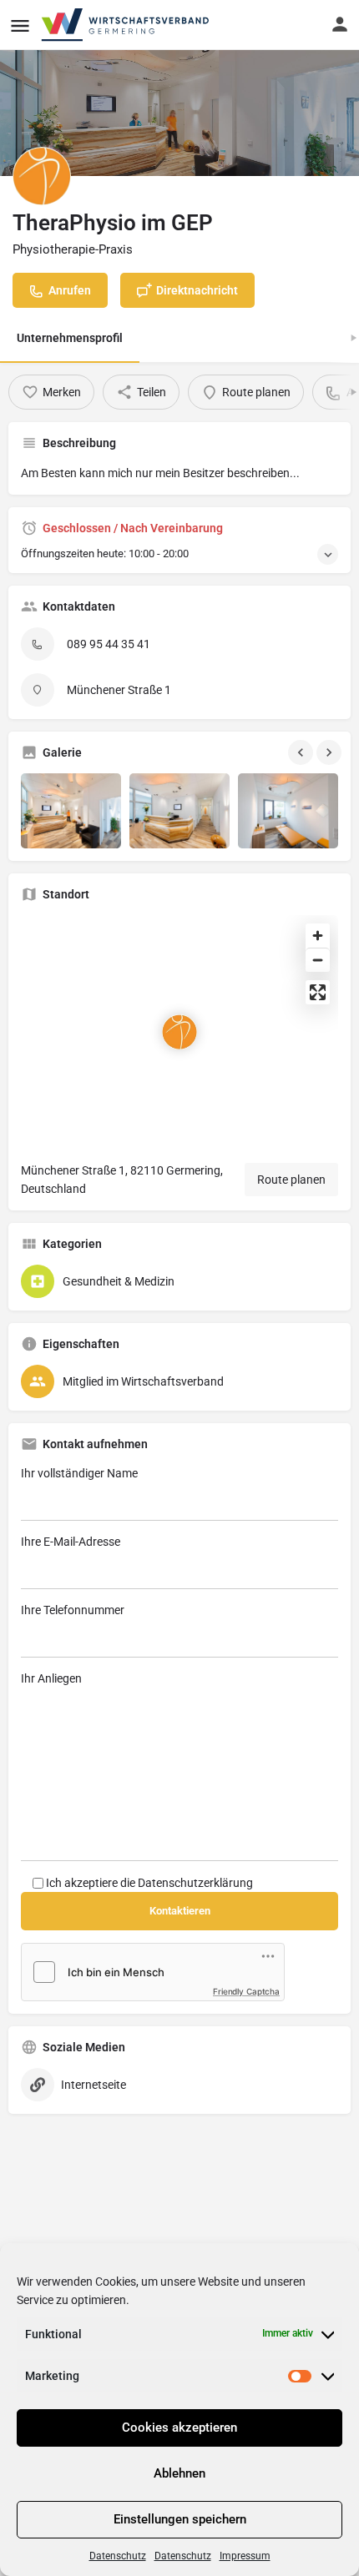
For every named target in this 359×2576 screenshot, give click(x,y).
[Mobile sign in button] (340, 24)
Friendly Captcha (246, 1991)
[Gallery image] (71, 811)
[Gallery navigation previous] (302, 752)
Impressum (245, 2556)
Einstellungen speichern (180, 2519)
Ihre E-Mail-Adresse (71, 1542)
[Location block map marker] (179, 1032)
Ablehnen (179, 2473)
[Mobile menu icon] (20, 25)
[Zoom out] (318, 960)
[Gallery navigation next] (331, 752)
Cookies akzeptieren (179, 2428)
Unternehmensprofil (70, 338)
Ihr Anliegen (51, 1678)
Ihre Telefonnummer (73, 1610)
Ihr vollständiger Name (79, 1473)
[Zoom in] (318, 936)
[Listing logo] (42, 176)
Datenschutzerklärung (195, 1883)
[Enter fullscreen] (318, 992)
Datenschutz (118, 2556)
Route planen (291, 1180)
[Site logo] (126, 25)
